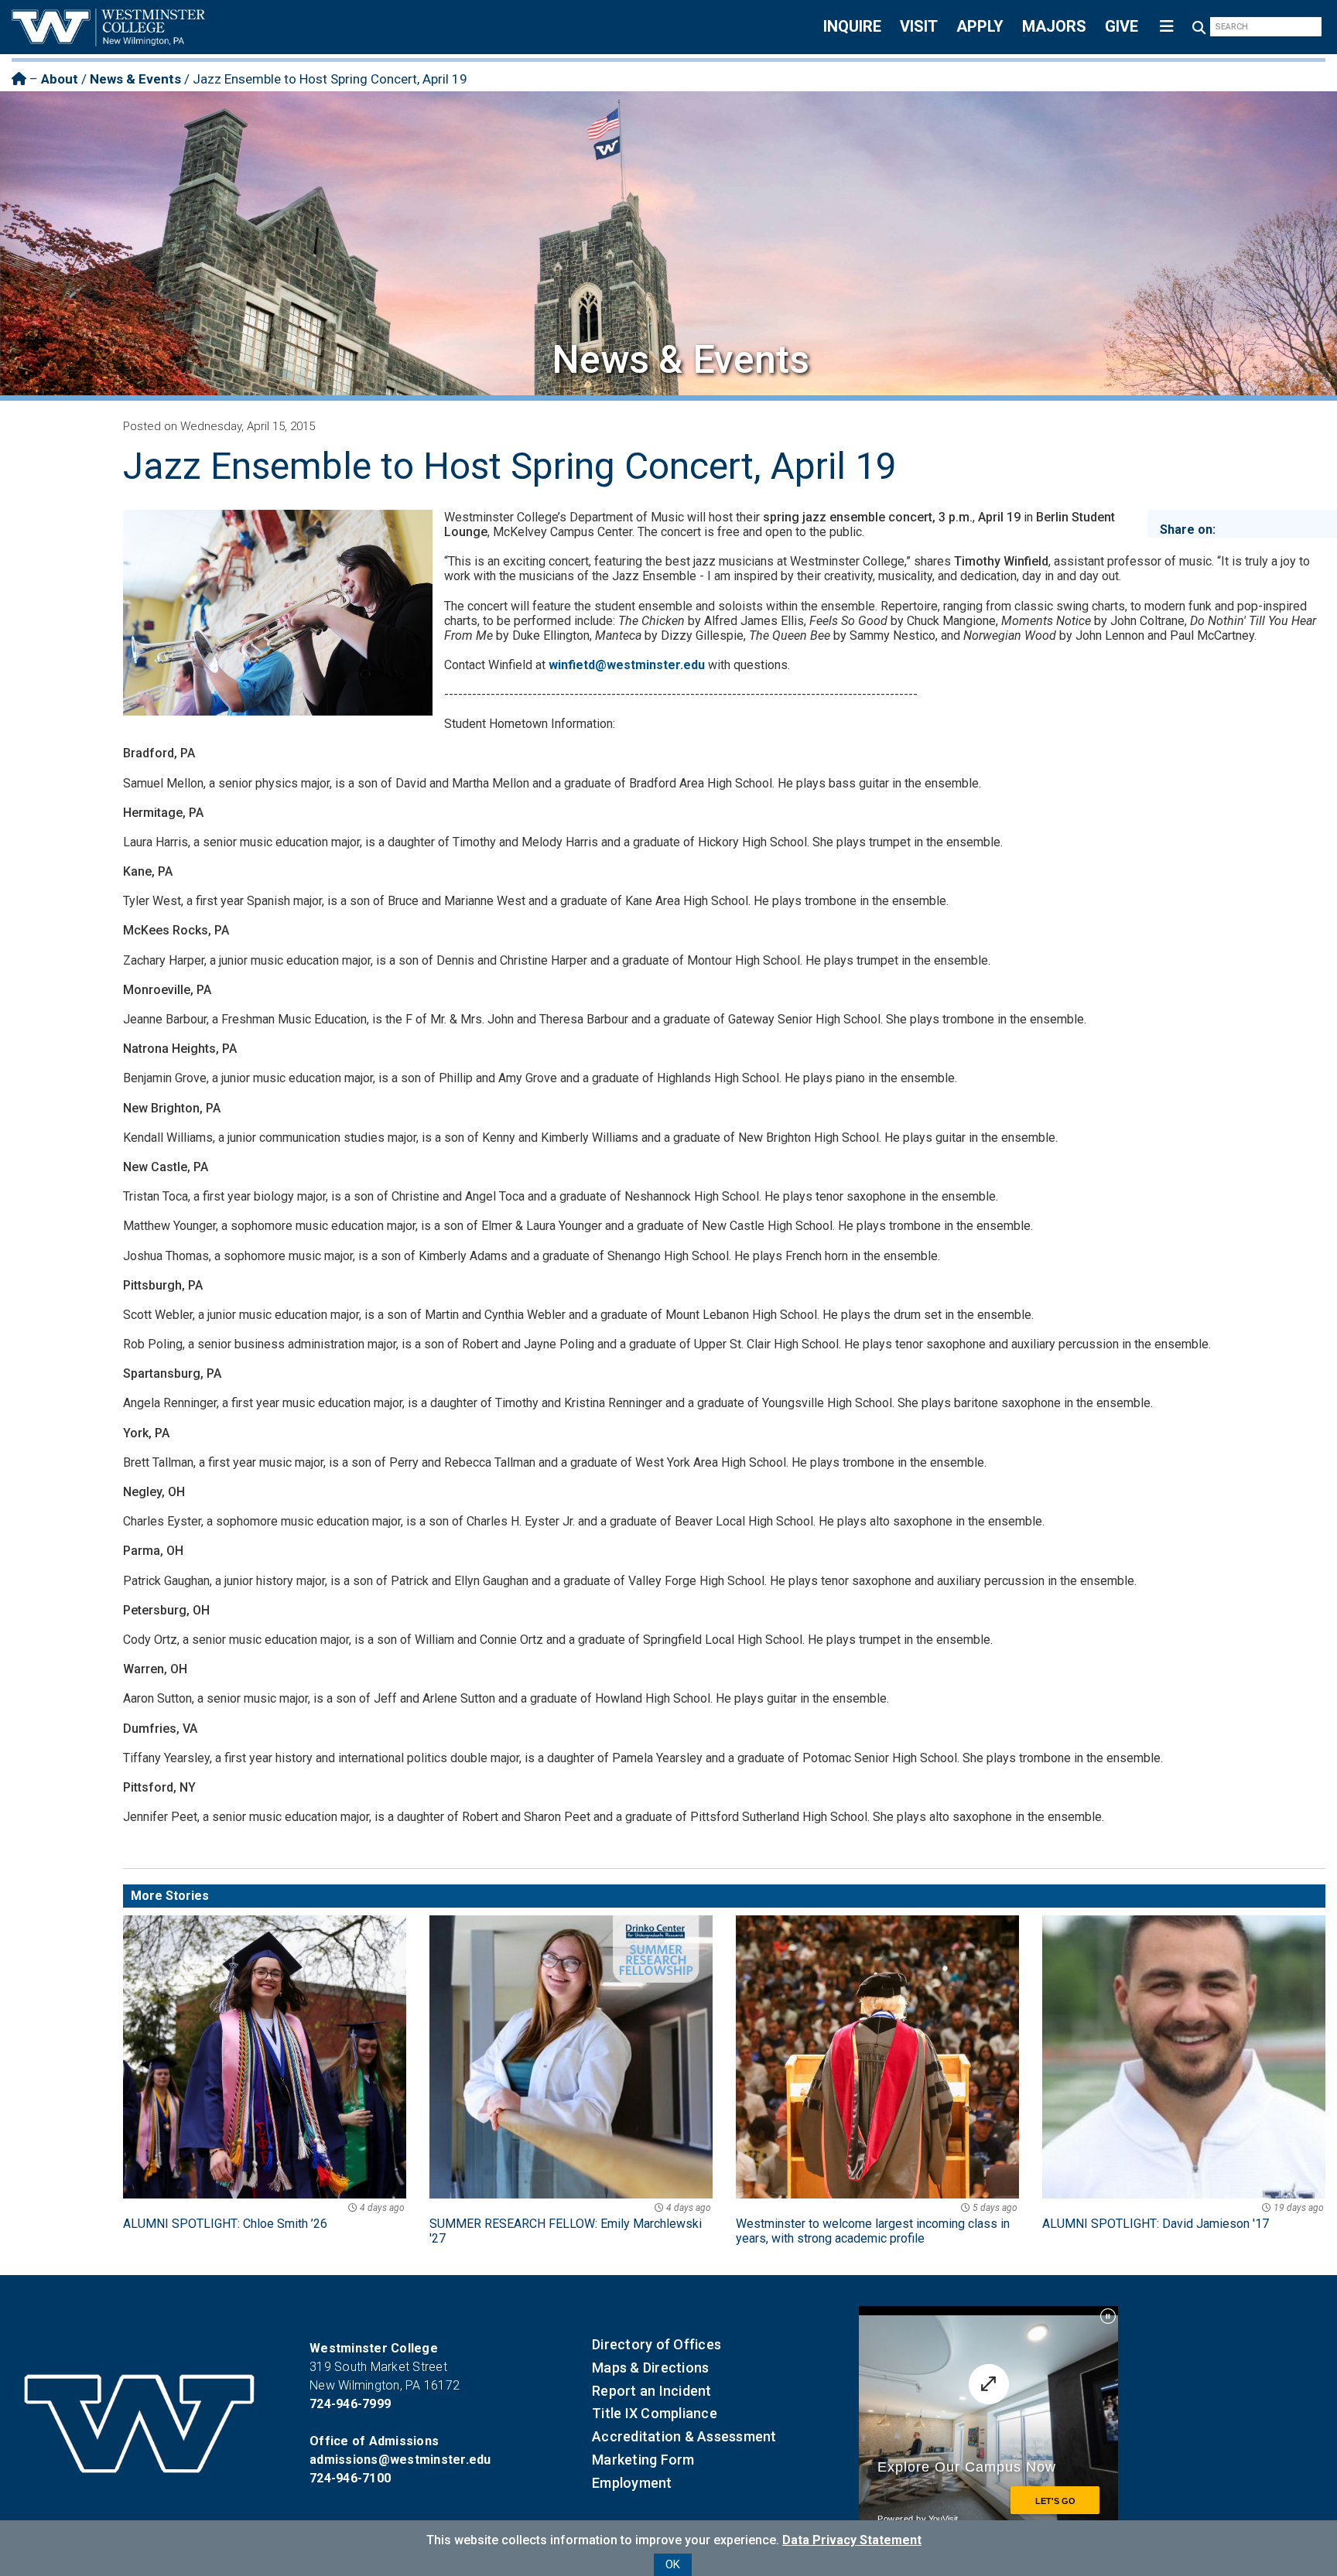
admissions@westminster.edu (400, 2460)
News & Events (135, 79)
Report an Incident (652, 2391)
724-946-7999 (350, 2404)
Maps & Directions (650, 2368)
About (60, 79)
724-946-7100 (350, 2478)
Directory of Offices (657, 2344)
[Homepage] (19, 79)
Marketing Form (643, 2460)
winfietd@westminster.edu (627, 665)
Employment (632, 2483)
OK (673, 2564)
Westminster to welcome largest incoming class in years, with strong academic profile (877, 2224)
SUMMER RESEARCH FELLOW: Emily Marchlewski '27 (570, 2224)
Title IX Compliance (655, 2413)
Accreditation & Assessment (684, 2436)
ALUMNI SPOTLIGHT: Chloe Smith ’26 (264, 2217)
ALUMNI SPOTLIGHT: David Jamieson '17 (1183, 2217)
